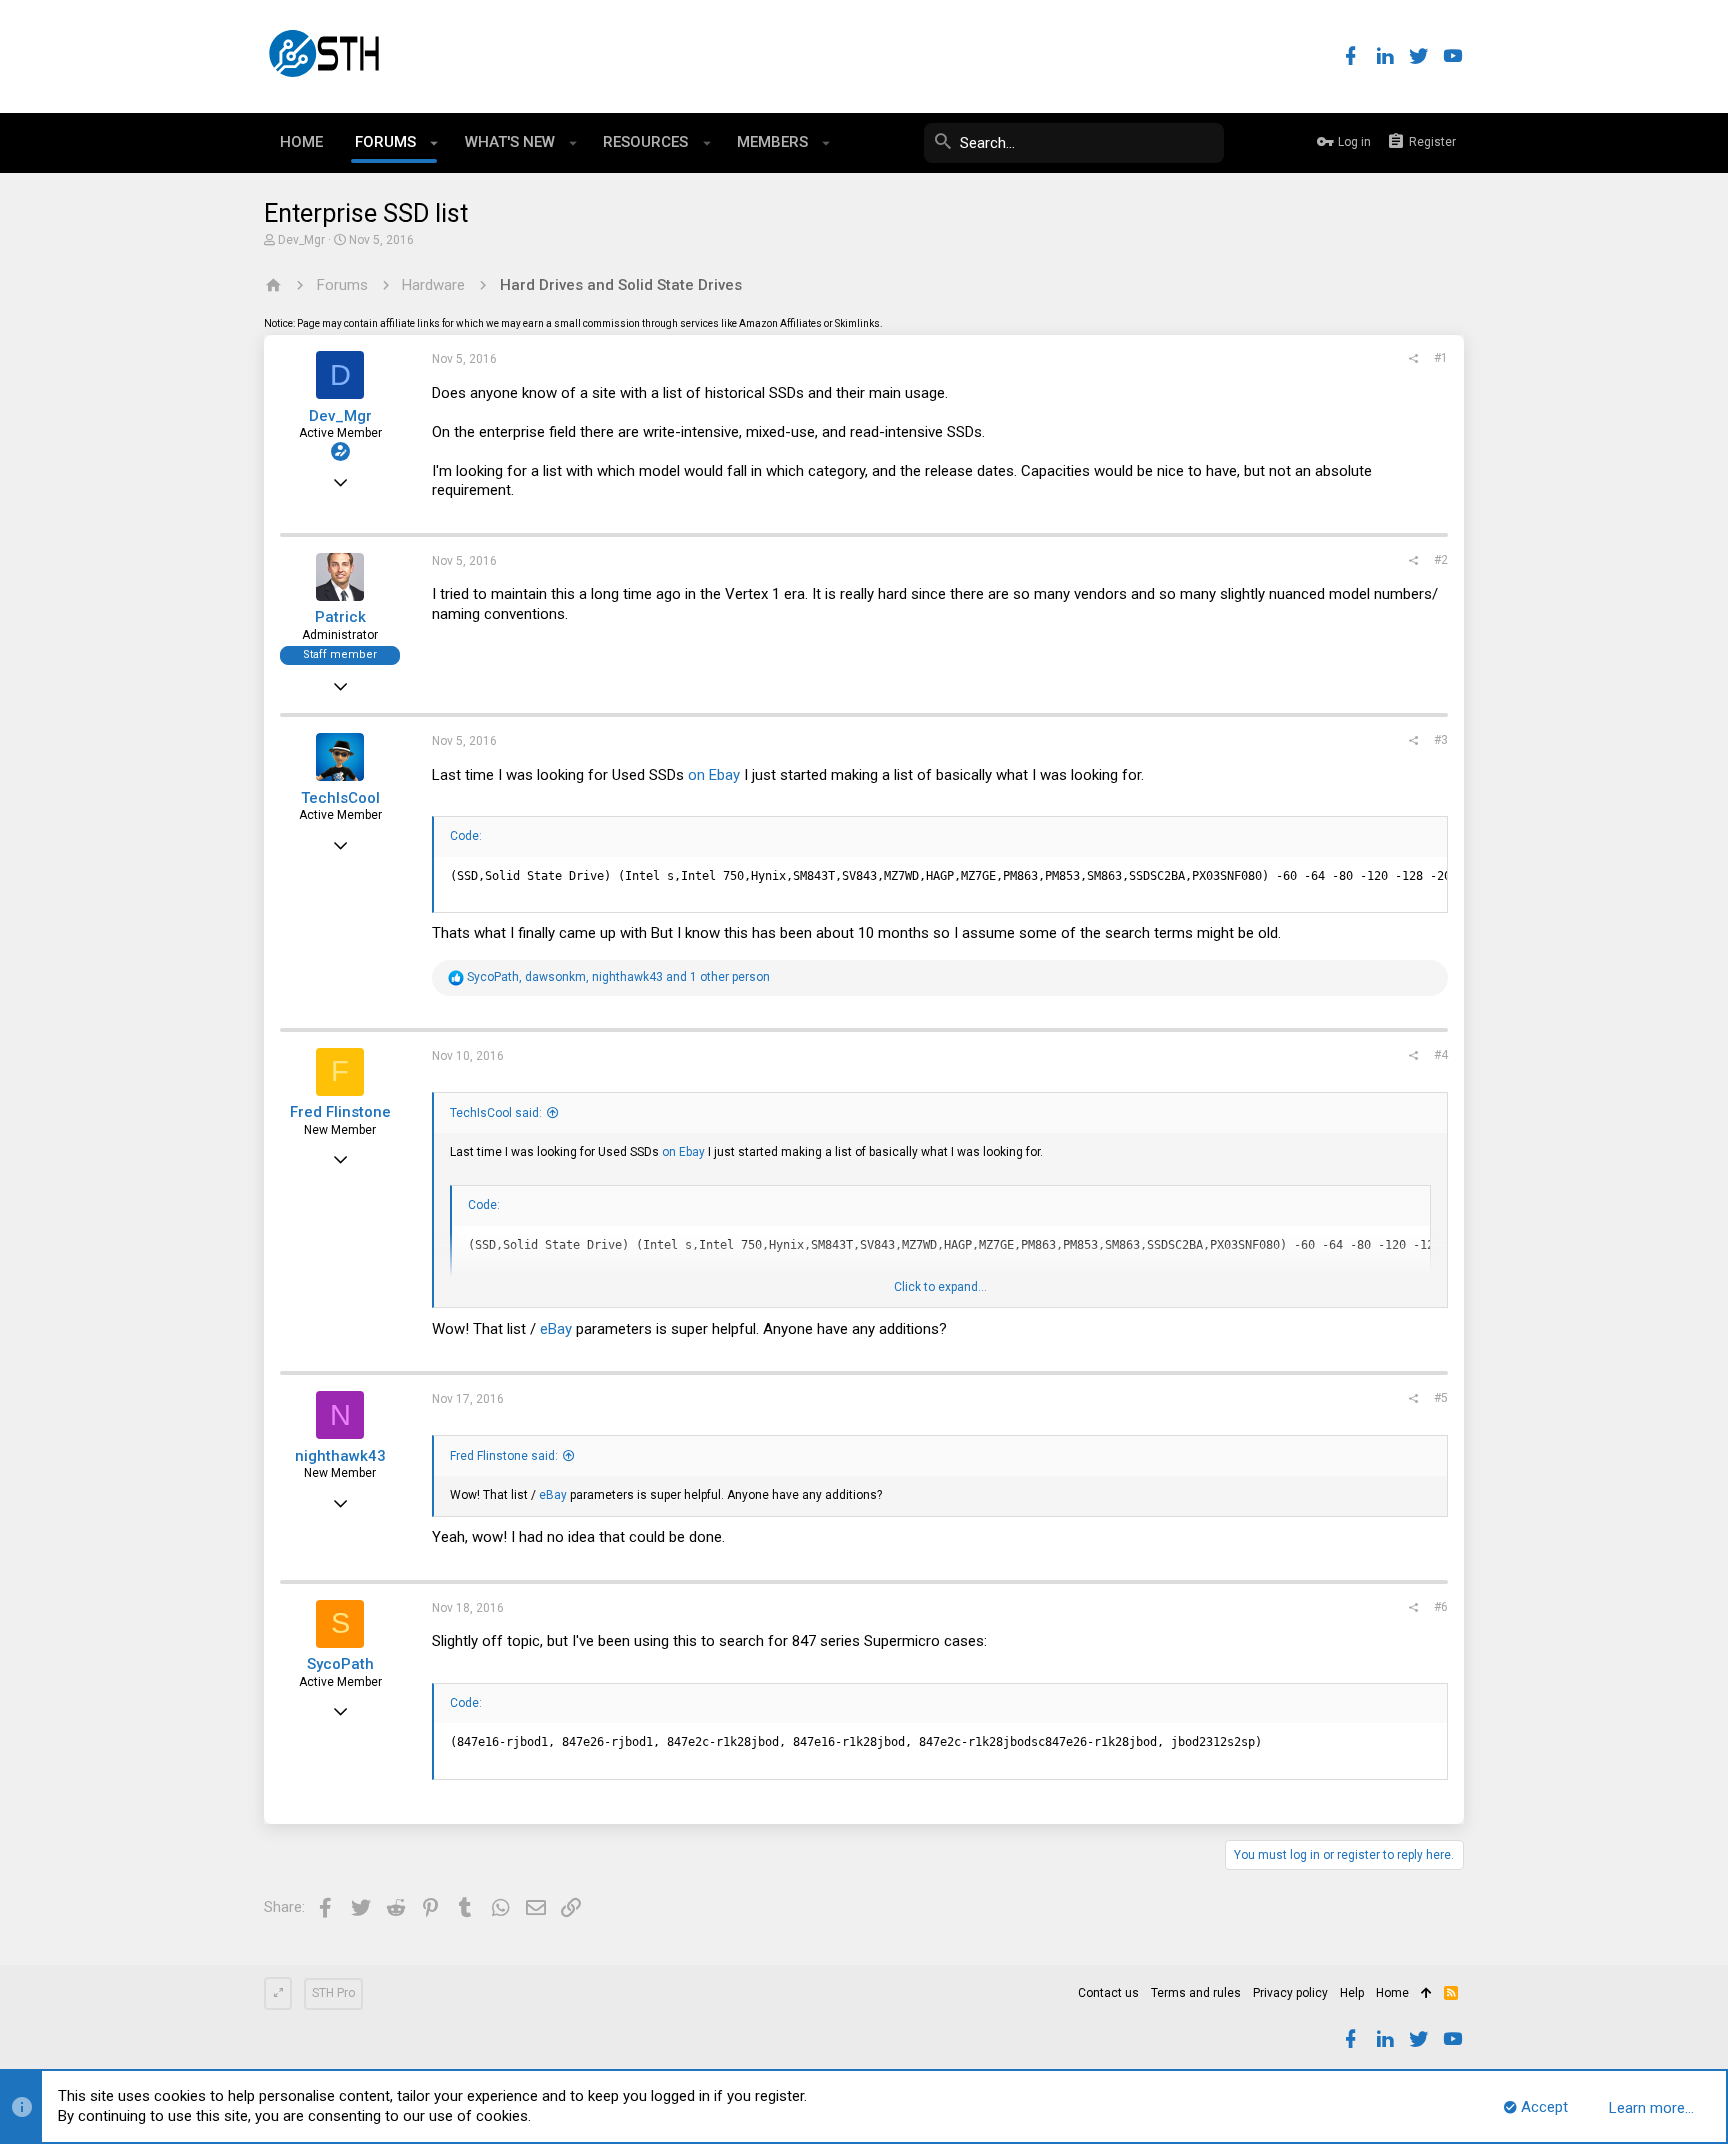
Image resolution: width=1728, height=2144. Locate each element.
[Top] (1426, 1994)
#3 (1441, 740)
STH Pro (333, 1993)
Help (1352, 1993)
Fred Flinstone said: (504, 1456)
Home (1392, 1993)
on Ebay (714, 775)
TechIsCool (340, 798)
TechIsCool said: (496, 1113)
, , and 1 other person (618, 977)
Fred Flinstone (340, 1112)
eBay (556, 1329)
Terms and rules (1196, 1993)
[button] (434, 143)
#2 (1441, 560)
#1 (1441, 358)
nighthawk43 (340, 1456)
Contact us (1108, 1993)
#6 (1441, 1607)
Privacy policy (1290, 1993)
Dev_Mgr (301, 240)
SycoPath (340, 1664)
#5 (1441, 1398)
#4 (1441, 1055)
